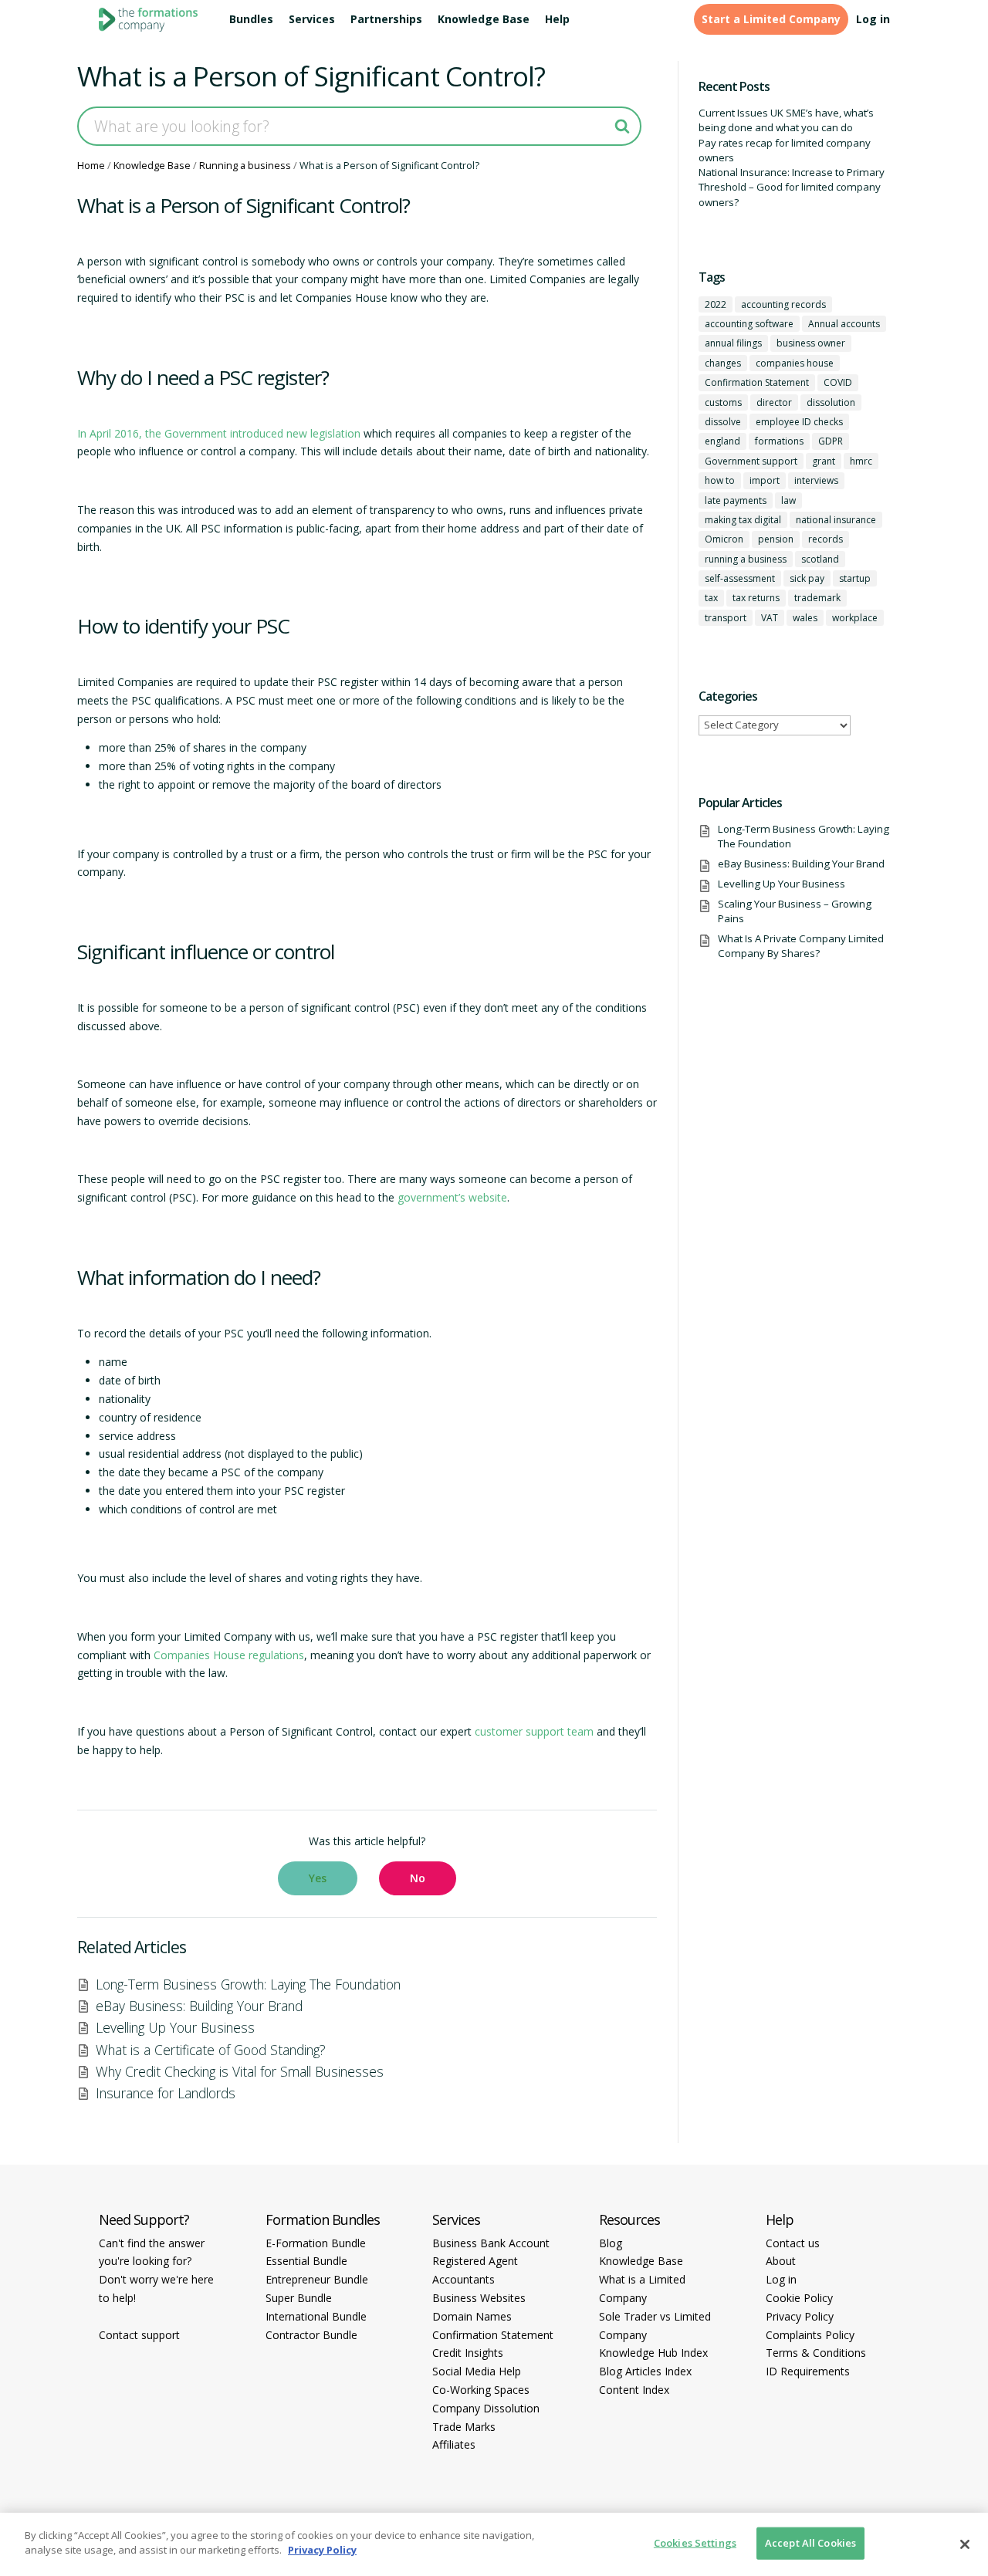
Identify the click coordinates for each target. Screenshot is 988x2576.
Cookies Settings (695, 2543)
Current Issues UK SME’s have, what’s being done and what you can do (786, 120)
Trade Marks (464, 2427)
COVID (838, 382)
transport (726, 618)
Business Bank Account (491, 2243)
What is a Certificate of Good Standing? (211, 2050)
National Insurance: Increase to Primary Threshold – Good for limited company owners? (792, 187)
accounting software (749, 324)
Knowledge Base (484, 19)
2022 (716, 304)
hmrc (861, 461)
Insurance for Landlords (166, 2093)
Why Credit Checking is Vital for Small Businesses (240, 2071)
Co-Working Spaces (481, 2390)
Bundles (251, 19)
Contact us (793, 2243)
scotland (820, 559)
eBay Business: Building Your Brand (199, 2006)
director (774, 402)
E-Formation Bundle (316, 2243)
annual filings (733, 343)
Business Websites (479, 2298)
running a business (746, 559)
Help (557, 19)
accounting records (783, 304)
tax (711, 598)
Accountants (464, 2279)
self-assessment (740, 578)
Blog (611, 2243)
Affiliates (454, 2444)
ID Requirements (808, 2371)
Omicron (724, 539)
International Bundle (316, 2316)
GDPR (831, 441)
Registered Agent (475, 2261)
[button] (318, 1878)
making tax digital (743, 520)
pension (776, 539)
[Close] (965, 2544)
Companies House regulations (229, 1655)
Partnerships (386, 19)
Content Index (634, 2390)
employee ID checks (799, 422)
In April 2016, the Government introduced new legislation (219, 433)
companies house (795, 363)
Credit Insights (468, 2353)
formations (779, 441)
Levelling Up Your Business (175, 2027)
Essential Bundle (306, 2261)
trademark (817, 598)
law (788, 500)
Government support (751, 461)
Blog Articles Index (645, 2371)
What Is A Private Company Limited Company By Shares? (801, 946)
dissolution (831, 402)
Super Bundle (299, 2298)
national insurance (836, 520)
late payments (736, 500)
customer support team (534, 1731)
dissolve (723, 422)
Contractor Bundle (311, 2335)
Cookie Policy (799, 2298)
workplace (855, 618)
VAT (770, 618)
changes (723, 363)
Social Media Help (477, 2371)
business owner (811, 343)
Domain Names (472, 2316)
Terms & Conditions (816, 2353)
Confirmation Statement (757, 382)
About (781, 2261)
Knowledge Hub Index (653, 2353)
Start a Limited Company (771, 19)
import (765, 480)
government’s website (452, 1197)
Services (312, 19)
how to (720, 480)
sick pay (807, 578)
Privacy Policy (800, 2316)
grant (824, 461)
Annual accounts (844, 324)
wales (805, 618)
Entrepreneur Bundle (317, 2279)
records (826, 539)
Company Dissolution (486, 2408)
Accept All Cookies (810, 2543)
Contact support (139, 2335)
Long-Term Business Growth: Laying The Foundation (248, 1984)
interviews (816, 480)
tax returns (756, 598)
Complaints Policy (810, 2335)
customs (723, 402)
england (722, 441)
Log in (873, 19)
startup (855, 578)
